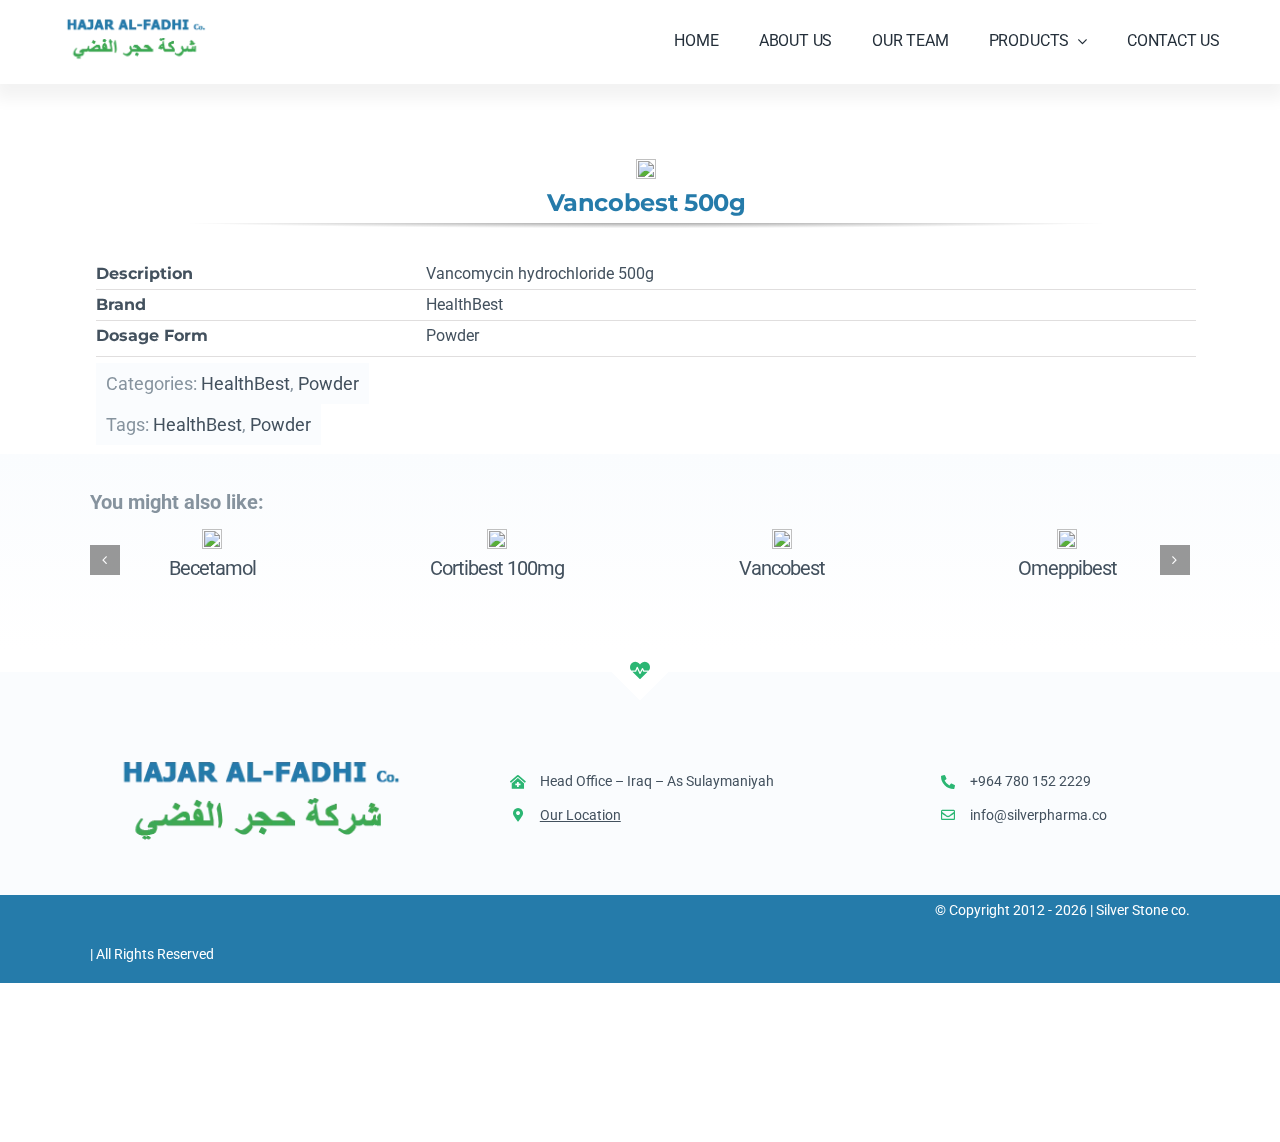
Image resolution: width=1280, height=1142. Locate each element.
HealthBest (245, 383)
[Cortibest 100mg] (497, 537)
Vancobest (782, 568)
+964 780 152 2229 (1030, 781)
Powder (328, 383)
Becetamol (212, 568)
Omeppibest (1067, 568)
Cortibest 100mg (497, 568)
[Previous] (105, 560)
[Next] (1175, 560)
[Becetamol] (212, 537)
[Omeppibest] (1067, 537)
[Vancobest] (782, 537)
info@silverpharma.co (1038, 815)
